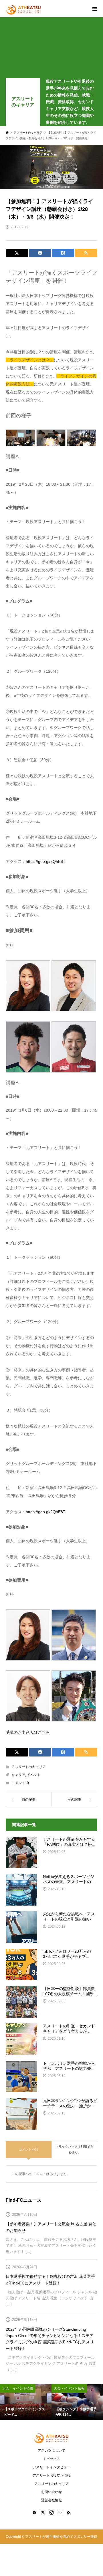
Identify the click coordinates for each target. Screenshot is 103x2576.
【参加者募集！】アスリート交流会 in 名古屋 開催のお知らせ (51, 2227)
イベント (34, 1775)
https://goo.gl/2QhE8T (46, 861)
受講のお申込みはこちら (28, 1732)
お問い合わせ (51, 2492)
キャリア (18, 1775)
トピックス (51, 2459)
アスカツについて (51, 2450)
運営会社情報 (51, 2500)
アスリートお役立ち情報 (51, 2475)
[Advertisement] (51, 49)
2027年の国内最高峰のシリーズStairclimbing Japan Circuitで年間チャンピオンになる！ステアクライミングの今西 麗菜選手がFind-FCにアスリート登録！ (50, 2339)
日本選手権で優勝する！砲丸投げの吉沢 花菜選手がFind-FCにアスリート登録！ (50, 2280)
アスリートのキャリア (23, 102)
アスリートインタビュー (51, 2467)
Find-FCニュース (24, 2200)
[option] (26, 2402)
